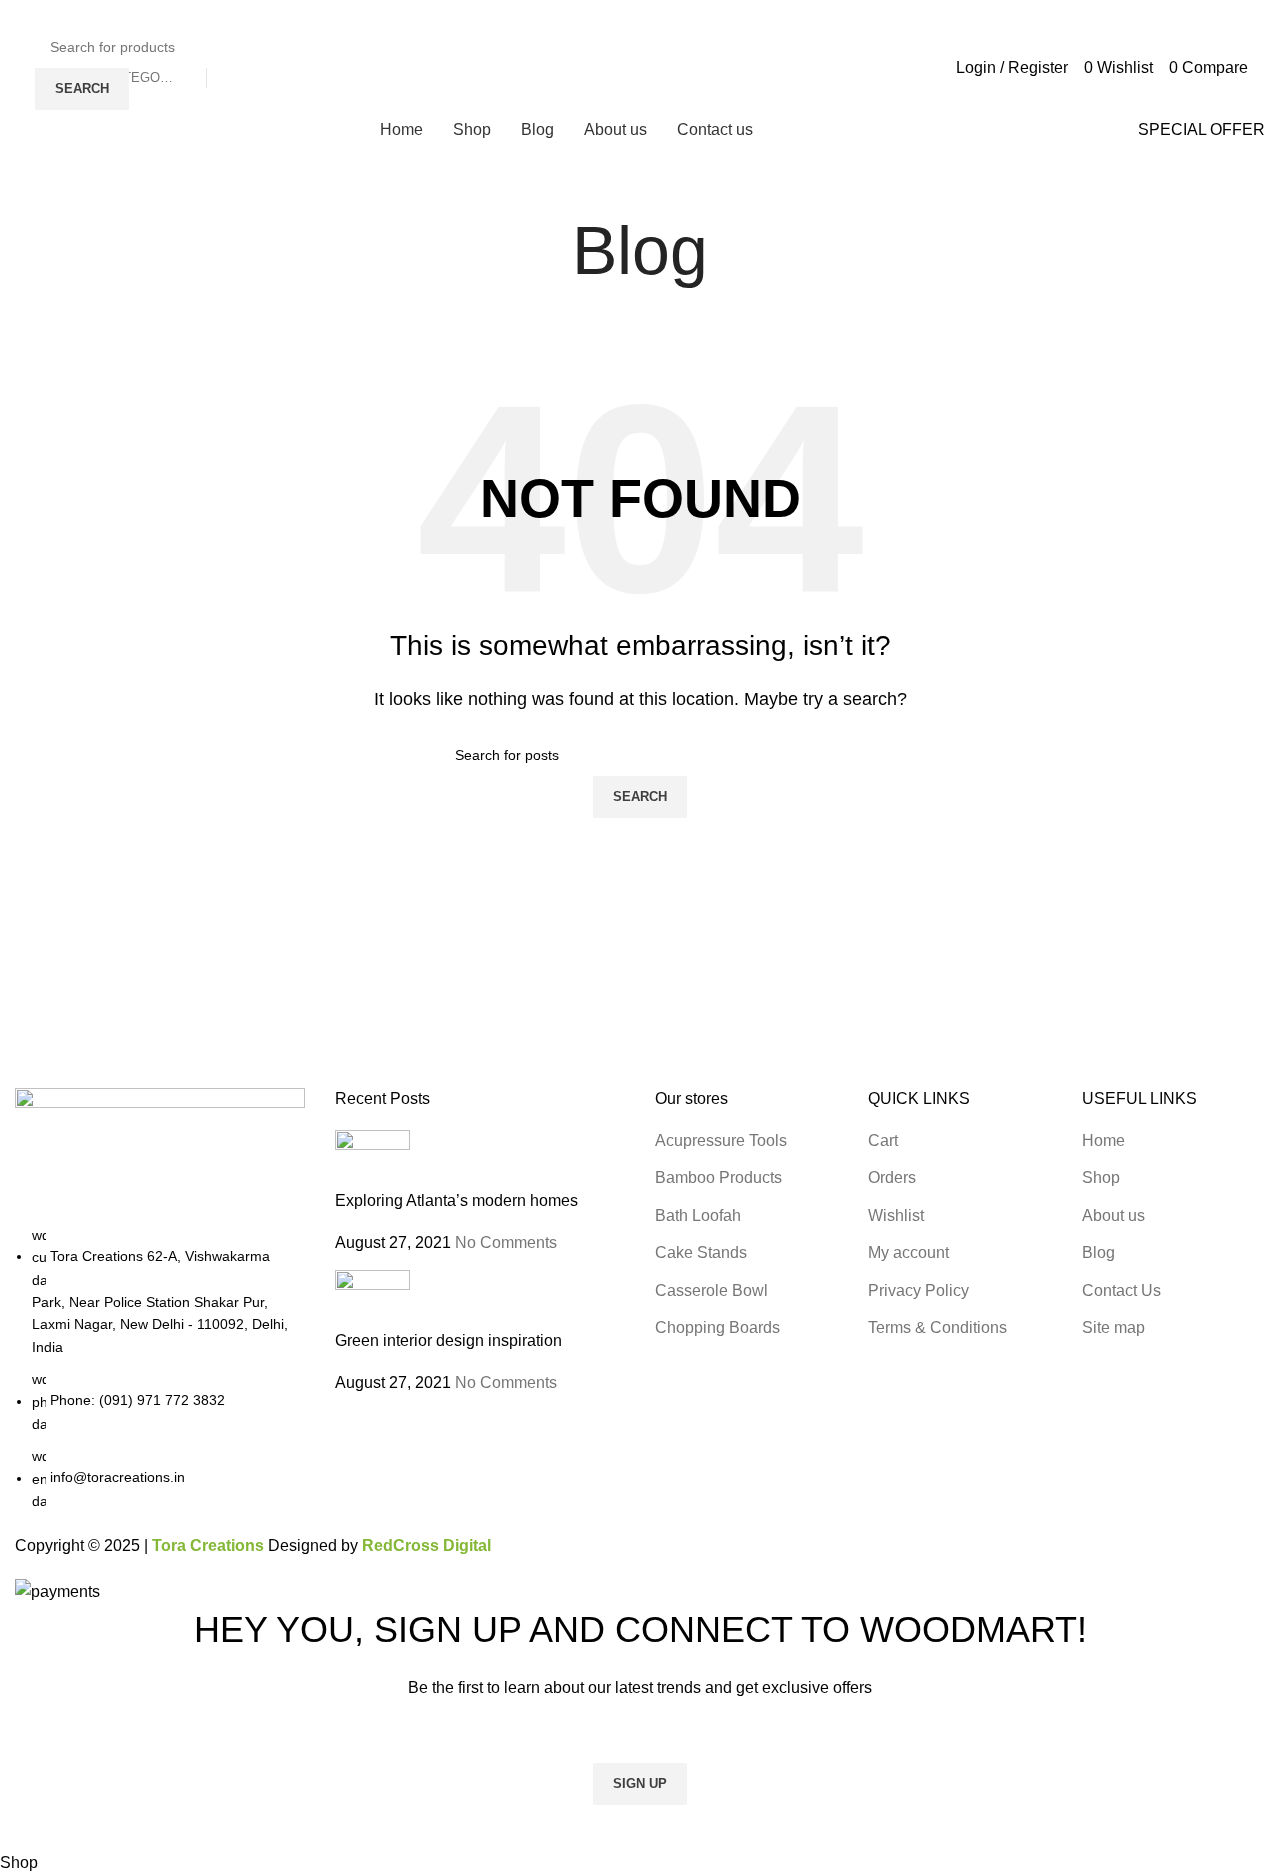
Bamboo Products (718, 1177)
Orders (892, 1177)
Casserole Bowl (711, 1290)
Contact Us (1121, 1290)
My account (908, 1252)
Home (1103, 1140)
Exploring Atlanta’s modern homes (456, 1200)
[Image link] (160, 1154)
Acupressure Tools (721, 1140)
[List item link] (160, 1368)
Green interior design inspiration (448, 1340)
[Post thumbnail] (372, 1158)
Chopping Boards (717, 1327)
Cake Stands (701, 1252)
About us (1113, 1215)
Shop (1101, 1177)
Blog (1098, 1252)
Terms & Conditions (937, 1327)
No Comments (506, 1242)
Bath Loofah (698, 1215)
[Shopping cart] (1261, 66)
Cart (883, 1140)
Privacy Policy (918, 1290)
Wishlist (896, 1215)
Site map (1113, 1327)
